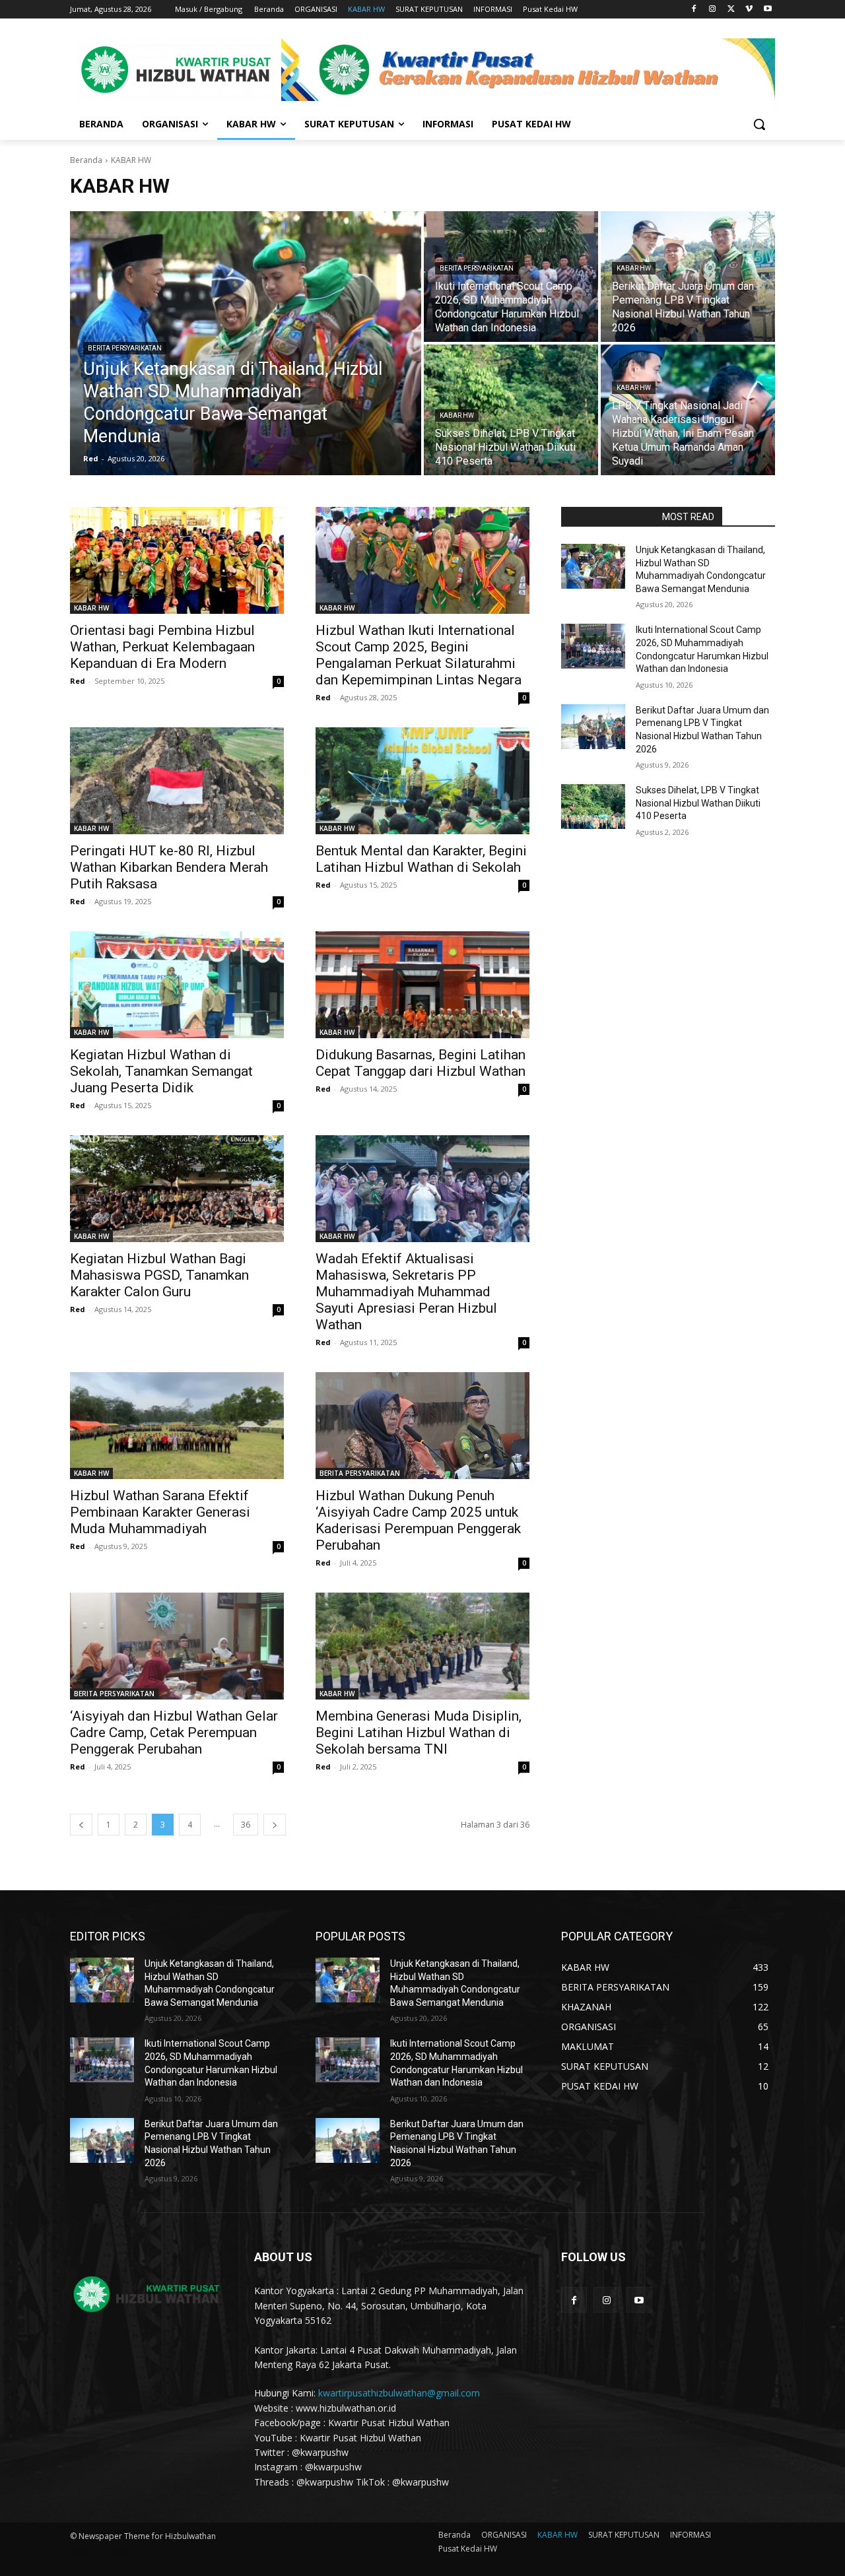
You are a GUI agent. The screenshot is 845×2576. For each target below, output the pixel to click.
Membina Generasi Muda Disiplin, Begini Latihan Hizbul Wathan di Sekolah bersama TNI (419, 1733)
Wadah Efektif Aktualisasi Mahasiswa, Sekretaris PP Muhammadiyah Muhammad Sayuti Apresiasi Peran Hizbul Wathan (406, 1292)
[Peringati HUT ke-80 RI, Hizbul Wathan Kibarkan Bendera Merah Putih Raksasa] (177, 781)
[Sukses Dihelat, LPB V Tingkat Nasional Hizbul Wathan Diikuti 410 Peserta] (511, 410)
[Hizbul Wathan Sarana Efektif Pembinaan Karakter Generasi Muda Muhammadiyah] (177, 1426)
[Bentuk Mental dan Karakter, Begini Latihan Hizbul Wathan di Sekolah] (422, 781)
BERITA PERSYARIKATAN (125, 348)
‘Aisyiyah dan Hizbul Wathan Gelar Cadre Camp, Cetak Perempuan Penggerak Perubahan (174, 1733)
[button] (759, 124)
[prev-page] (81, 1825)
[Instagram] (713, 10)
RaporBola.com (608, 517)
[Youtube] (767, 10)
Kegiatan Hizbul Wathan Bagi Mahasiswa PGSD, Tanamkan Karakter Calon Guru (159, 1275)
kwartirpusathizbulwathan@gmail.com (399, 2393)
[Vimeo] (749, 10)
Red (78, 681)
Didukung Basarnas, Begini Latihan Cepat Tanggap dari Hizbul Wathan (421, 1063)
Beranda (86, 160)
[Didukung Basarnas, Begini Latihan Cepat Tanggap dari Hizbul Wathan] (422, 985)
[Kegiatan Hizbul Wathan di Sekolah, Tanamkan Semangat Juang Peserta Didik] (177, 985)
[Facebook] (694, 10)
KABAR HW (634, 268)
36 (246, 1825)
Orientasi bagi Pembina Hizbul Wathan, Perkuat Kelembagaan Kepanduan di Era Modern (162, 647)
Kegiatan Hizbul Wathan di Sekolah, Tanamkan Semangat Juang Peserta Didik (161, 1071)
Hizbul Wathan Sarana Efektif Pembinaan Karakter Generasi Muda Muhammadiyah (160, 1512)
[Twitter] (731, 10)
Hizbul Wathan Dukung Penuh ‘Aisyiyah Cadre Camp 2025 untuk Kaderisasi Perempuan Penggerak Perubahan (418, 1520)
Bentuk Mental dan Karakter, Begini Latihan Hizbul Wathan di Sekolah (421, 859)
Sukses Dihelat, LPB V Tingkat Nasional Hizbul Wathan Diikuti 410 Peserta (698, 803)
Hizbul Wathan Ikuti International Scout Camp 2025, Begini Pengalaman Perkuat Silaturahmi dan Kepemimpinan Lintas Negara (419, 655)
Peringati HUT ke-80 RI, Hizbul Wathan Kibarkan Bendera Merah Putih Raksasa (169, 867)
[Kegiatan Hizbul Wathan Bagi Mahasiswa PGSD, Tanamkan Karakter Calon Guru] (177, 1189)
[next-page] (275, 1825)
